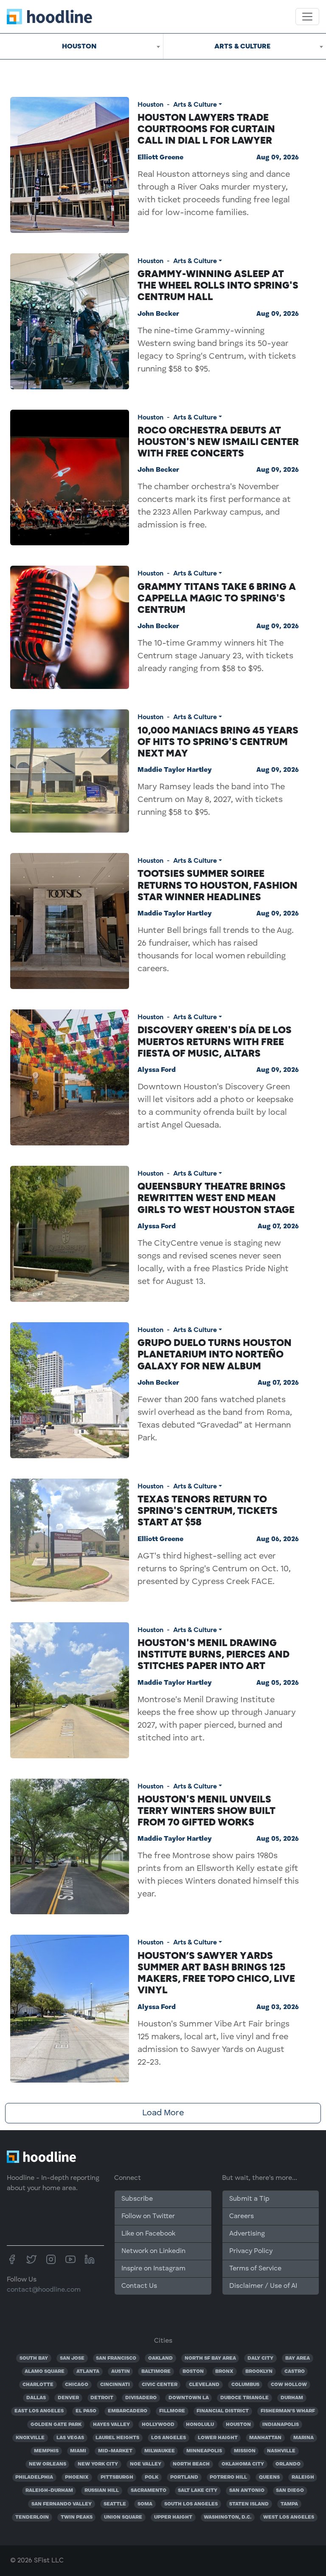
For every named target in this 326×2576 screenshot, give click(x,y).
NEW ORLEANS (48, 2464)
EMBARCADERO (128, 2411)
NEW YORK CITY (98, 2464)
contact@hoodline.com (44, 2290)
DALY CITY (260, 2358)
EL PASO (86, 2411)
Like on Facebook (148, 2234)
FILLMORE (172, 2411)
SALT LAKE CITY (198, 2491)
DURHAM (292, 2398)
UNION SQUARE (123, 2517)
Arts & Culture (195, 104)
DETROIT (102, 2398)
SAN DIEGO (290, 2491)
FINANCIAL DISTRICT (223, 2411)
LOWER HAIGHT (218, 2438)
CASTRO (295, 2372)
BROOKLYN (259, 2372)
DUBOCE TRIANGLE (244, 2398)
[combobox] (81, 46)
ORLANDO (288, 2464)
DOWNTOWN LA (189, 2398)
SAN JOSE (72, 2358)
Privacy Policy (251, 2251)
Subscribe (137, 2199)
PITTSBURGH (117, 2477)
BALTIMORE (156, 2372)
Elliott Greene (160, 158)
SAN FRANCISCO (116, 2358)
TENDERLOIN (32, 2517)
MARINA (304, 2438)
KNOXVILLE (30, 2438)
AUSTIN (121, 2372)
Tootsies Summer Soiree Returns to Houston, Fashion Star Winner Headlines (218, 885)
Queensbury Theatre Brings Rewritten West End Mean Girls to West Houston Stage (216, 1198)
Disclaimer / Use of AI (263, 2286)
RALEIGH (303, 2477)
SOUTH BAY (34, 2358)
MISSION (245, 2451)
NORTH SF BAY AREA (210, 2358)
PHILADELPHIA (34, 2477)
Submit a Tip (249, 2199)
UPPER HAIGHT (173, 2517)
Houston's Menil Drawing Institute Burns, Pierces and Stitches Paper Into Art (214, 1654)
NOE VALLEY (146, 2464)
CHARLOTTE (38, 2385)
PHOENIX (77, 2477)
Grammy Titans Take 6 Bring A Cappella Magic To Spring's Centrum (217, 598)
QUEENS (269, 2477)
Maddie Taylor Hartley (175, 770)
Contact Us (139, 2286)
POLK (152, 2477)
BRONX (224, 2372)
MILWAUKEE (160, 2451)
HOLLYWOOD (158, 2425)
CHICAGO (77, 2385)
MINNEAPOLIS (204, 2451)
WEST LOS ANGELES (289, 2517)
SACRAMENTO (149, 2491)
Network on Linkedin (153, 2251)
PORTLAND (184, 2477)
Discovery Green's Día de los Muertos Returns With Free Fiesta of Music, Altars (215, 1041)
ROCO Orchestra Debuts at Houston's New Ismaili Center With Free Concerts (218, 442)
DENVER (68, 2398)
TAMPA (289, 2504)
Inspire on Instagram (153, 2269)
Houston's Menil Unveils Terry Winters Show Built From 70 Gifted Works (207, 1811)
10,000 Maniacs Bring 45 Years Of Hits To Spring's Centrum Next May (218, 742)
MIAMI (78, 2451)
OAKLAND (160, 2358)
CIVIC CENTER (160, 2385)
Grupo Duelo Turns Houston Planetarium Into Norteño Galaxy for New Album (215, 1354)
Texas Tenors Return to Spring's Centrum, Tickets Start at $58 (208, 1510)
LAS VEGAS (70, 2438)
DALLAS (36, 2398)
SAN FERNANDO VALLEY (62, 2504)
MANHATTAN (265, 2438)
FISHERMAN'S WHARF (288, 2411)
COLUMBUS (245, 2385)
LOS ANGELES (169, 2438)
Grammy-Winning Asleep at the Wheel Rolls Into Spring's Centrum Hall (218, 285)
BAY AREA (298, 2358)
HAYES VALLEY (111, 2425)
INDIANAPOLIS (281, 2425)
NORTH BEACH (191, 2464)
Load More (163, 2113)
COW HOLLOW (289, 2385)
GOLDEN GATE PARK (56, 2425)
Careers (242, 2216)
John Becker (158, 314)
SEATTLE (115, 2504)
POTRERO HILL (228, 2477)
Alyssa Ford (157, 1070)
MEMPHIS (46, 2451)
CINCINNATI (115, 2385)
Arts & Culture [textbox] (242, 46)
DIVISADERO (141, 2398)
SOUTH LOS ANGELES (191, 2504)
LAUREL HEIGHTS (117, 2438)
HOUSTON (238, 2425)
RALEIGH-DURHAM (49, 2491)
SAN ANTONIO (247, 2491)
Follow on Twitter (148, 2216)
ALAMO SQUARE (45, 2372)
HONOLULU (200, 2425)
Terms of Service (255, 2269)
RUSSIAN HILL (102, 2491)
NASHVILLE (281, 2451)
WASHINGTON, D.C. (228, 2517)
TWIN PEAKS (77, 2517)
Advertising (247, 2234)
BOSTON (193, 2372)
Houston (150, 104)
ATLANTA (88, 2372)
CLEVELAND (204, 2385)
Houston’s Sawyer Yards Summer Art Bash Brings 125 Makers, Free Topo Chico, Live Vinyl (216, 1973)
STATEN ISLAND (249, 2504)
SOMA (145, 2504)
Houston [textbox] (79, 46)
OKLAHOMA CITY (243, 2464)
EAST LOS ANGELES (39, 2411)
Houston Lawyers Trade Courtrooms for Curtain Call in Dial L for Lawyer (206, 129)
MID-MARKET (115, 2451)
